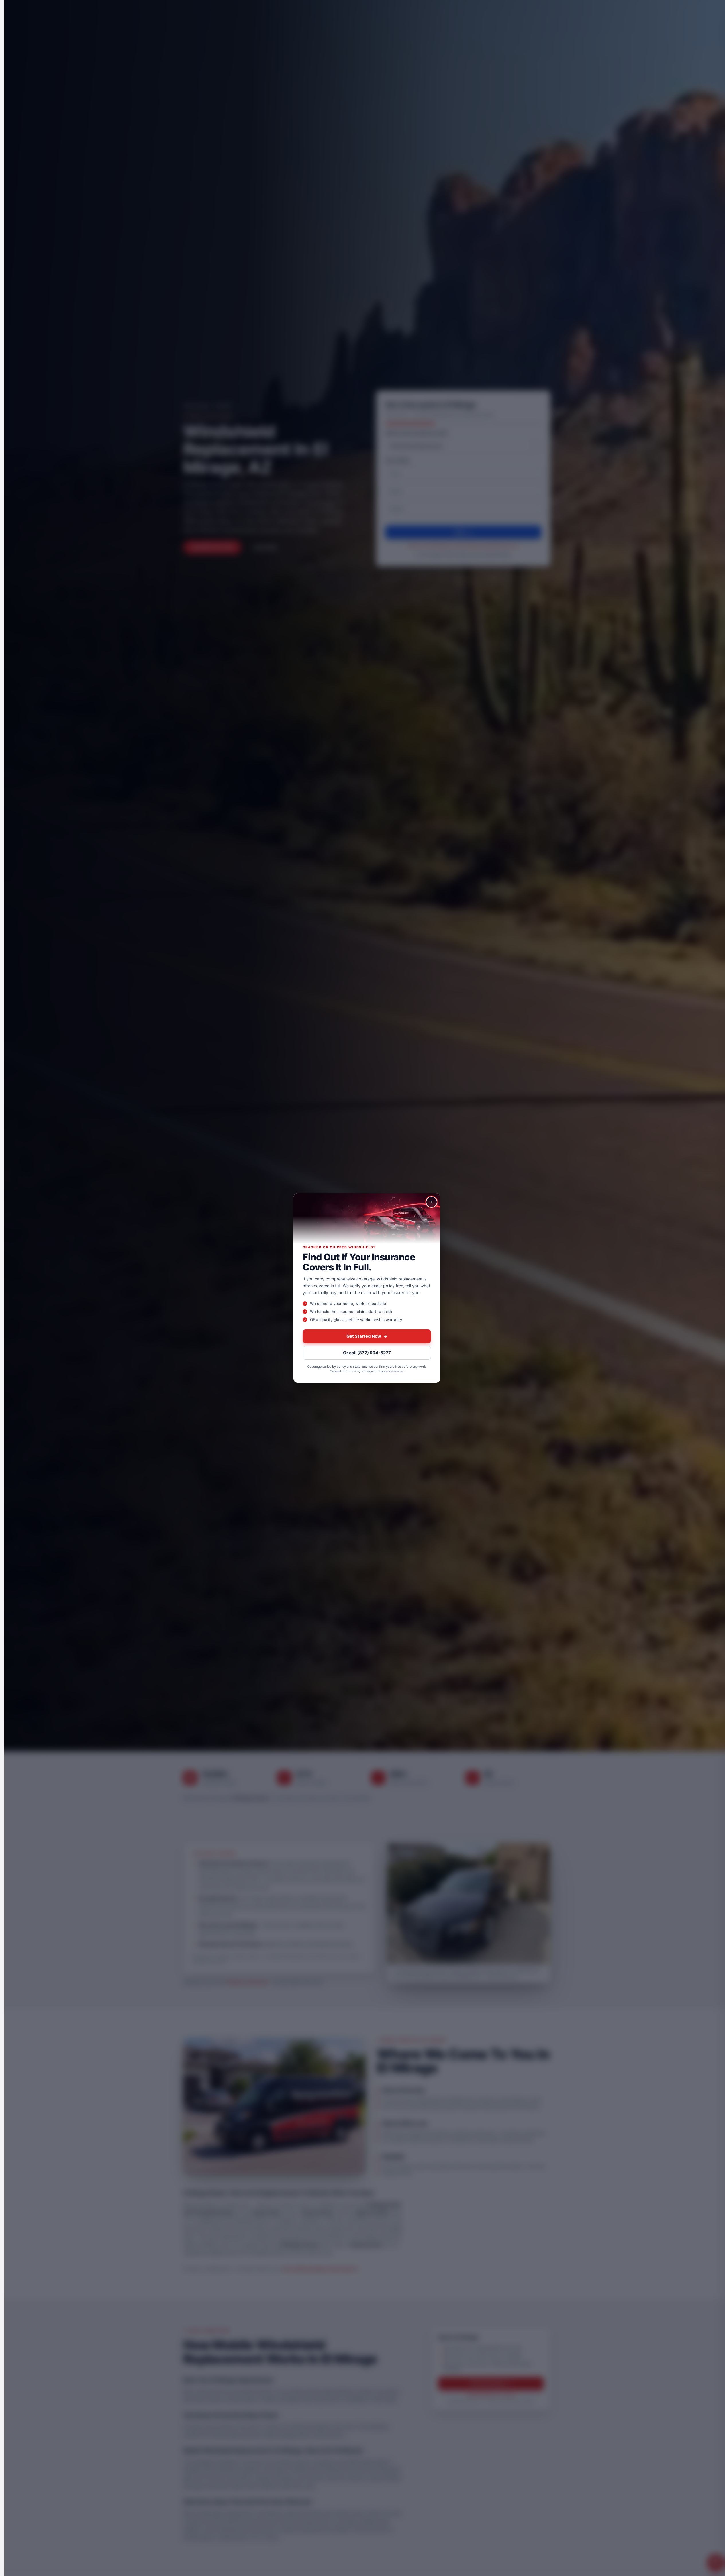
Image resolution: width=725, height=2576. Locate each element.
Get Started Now (367, 1336)
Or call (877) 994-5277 (367, 1353)
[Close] (432, 1202)
